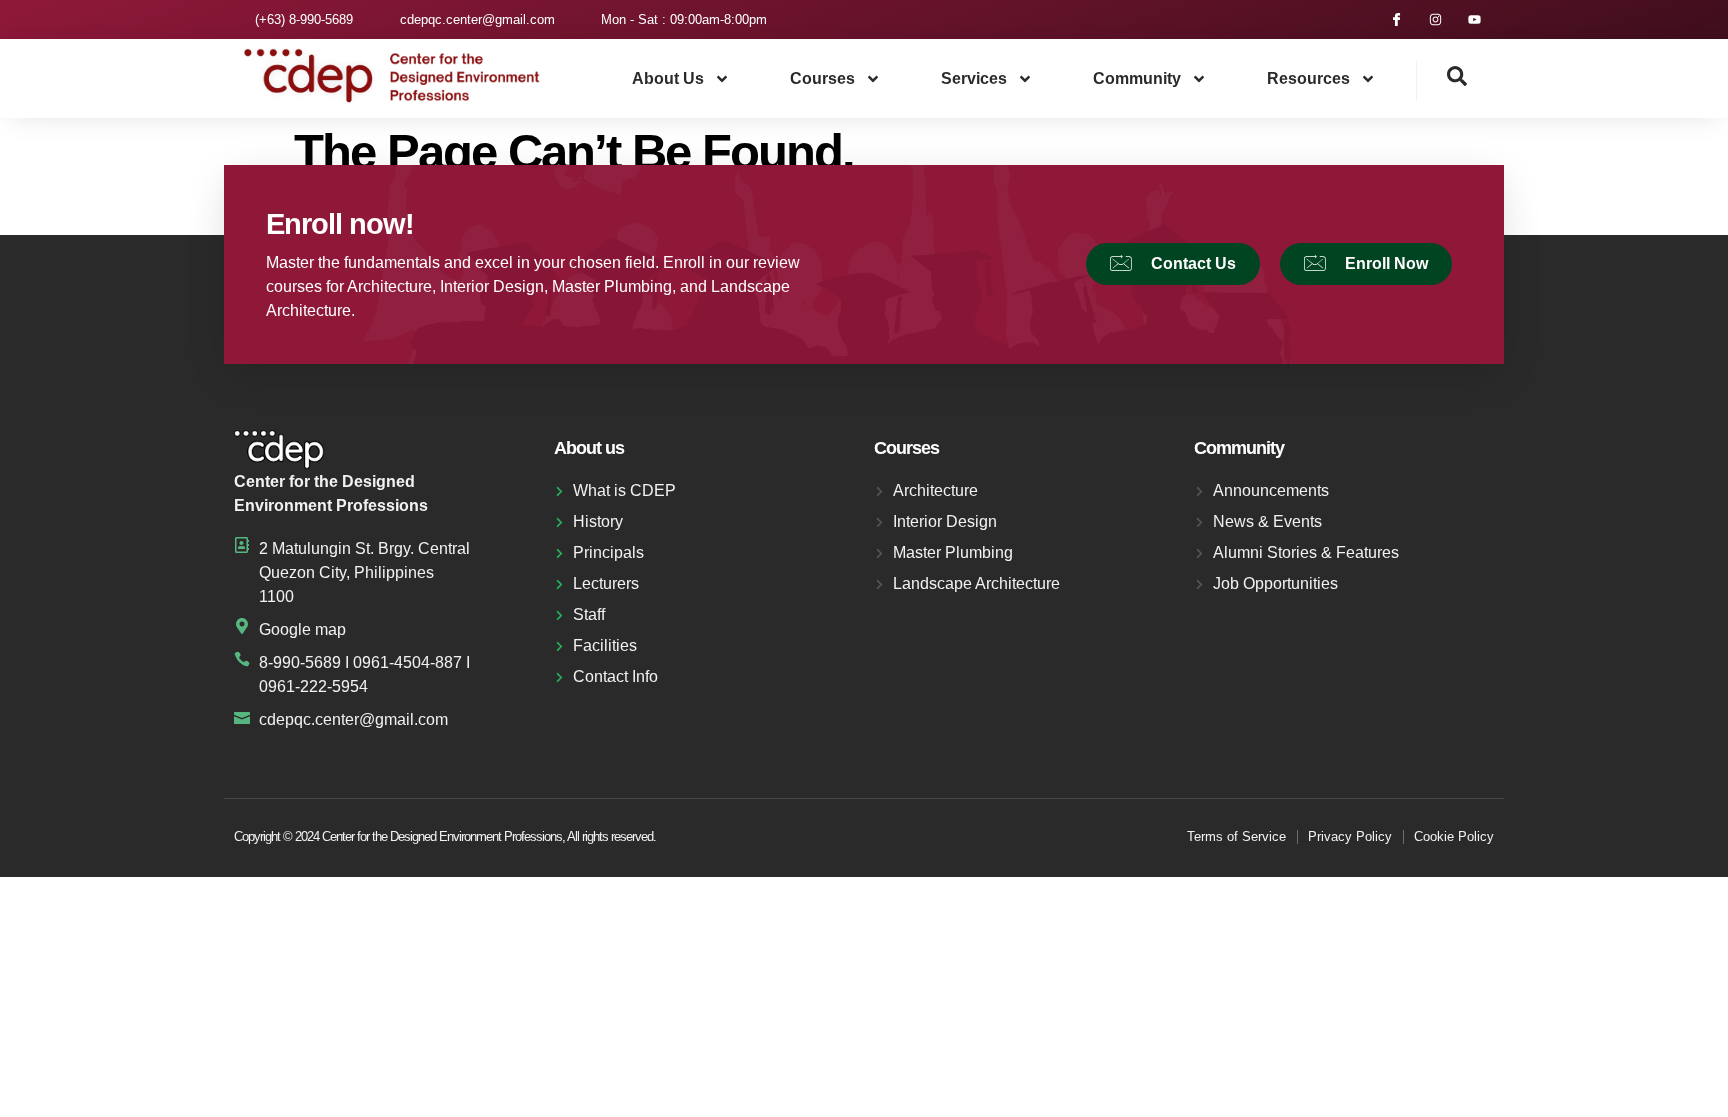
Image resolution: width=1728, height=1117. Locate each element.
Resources (1308, 78)
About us (668, 78)
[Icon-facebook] (1396, 19)
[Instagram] (1435, 19)
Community (1137, 78)
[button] (1442, 81)
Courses (822, 78)
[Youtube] (1474, 19)
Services (974, 78)
